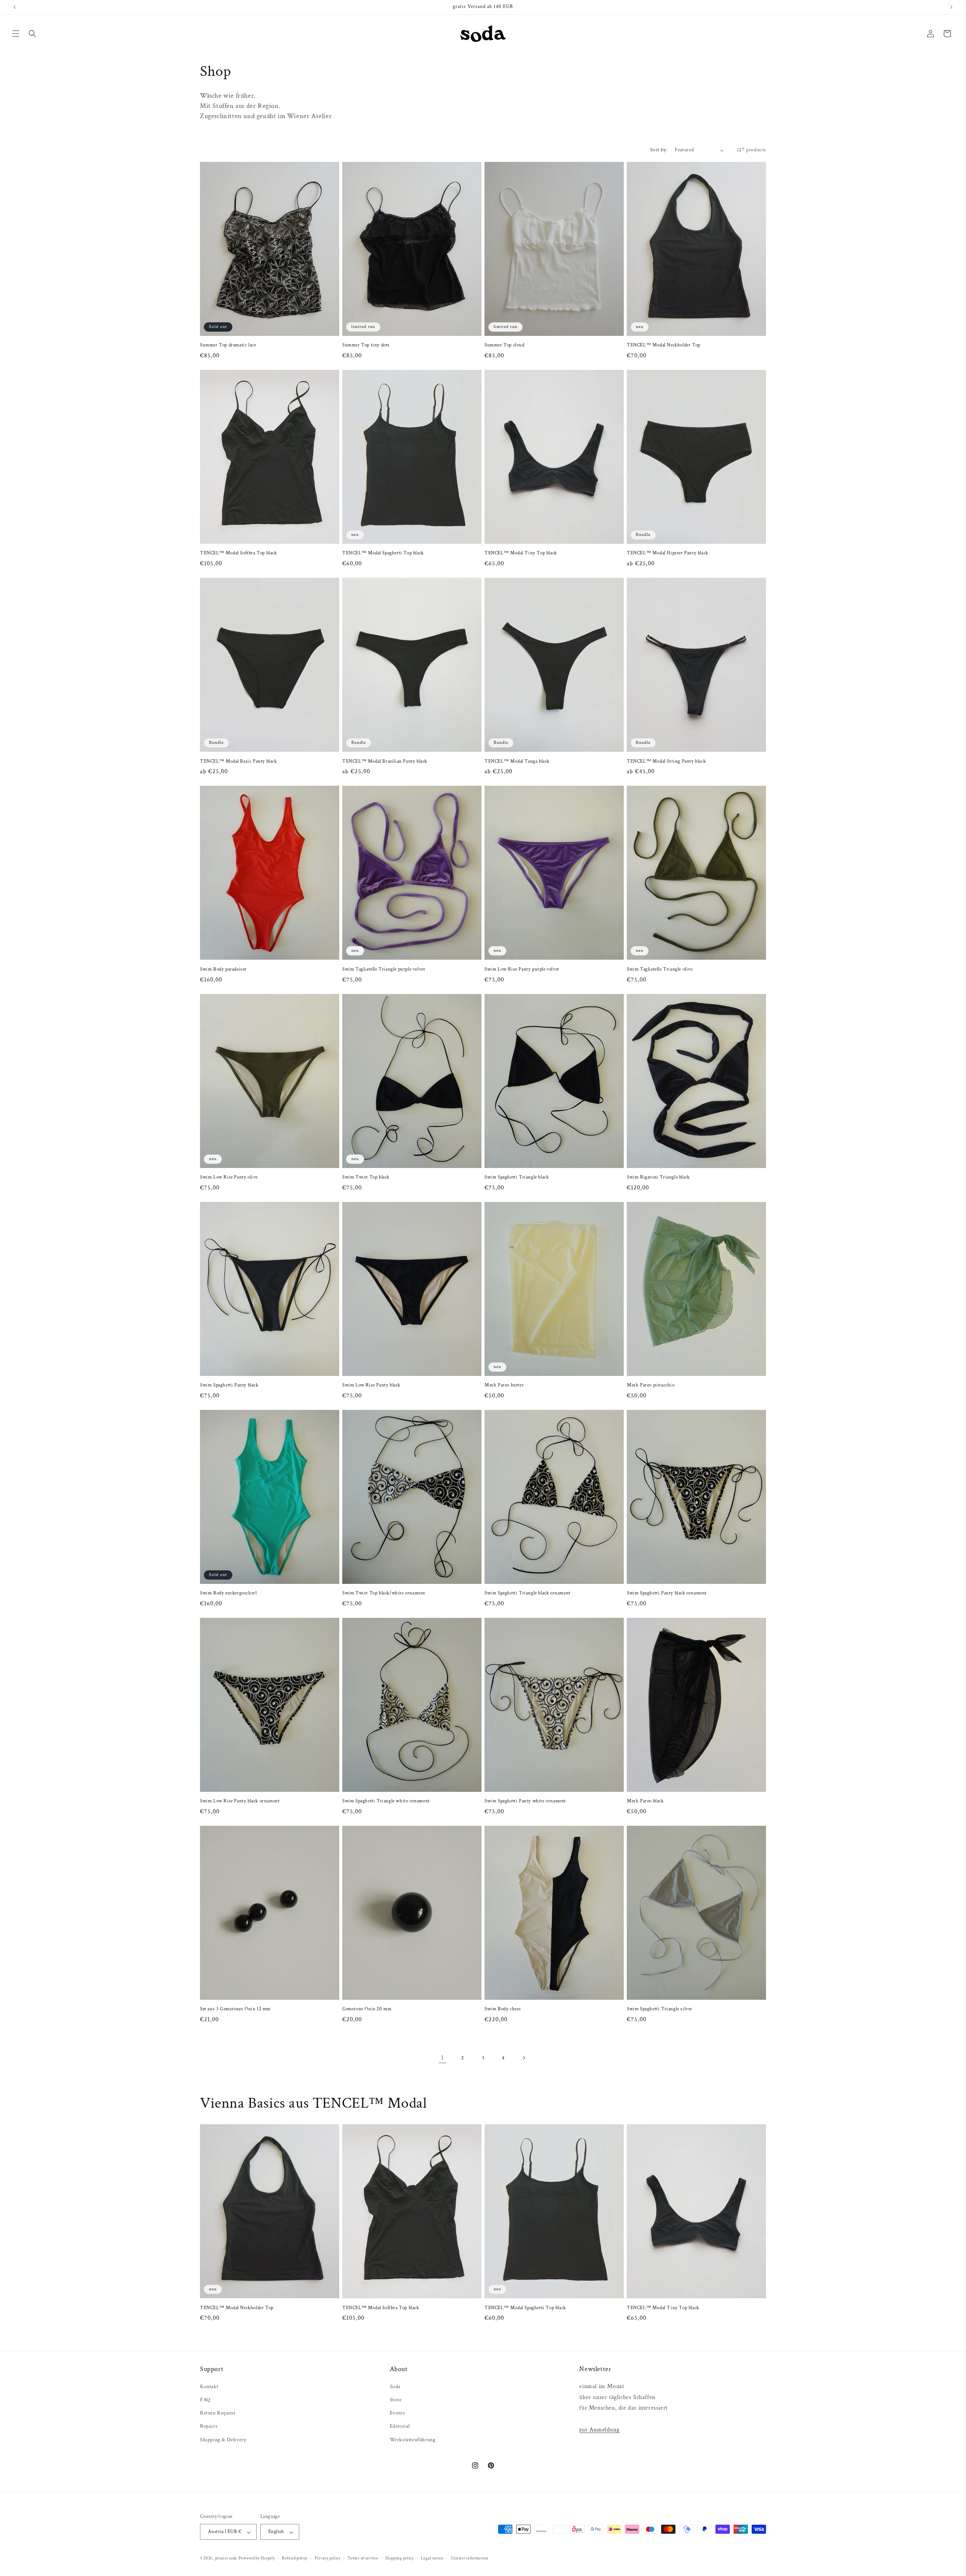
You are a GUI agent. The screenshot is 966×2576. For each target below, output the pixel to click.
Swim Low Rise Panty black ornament (240, 1801)
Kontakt (209, 2386)
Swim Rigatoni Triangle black (658, 1177)
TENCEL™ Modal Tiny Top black (521, 553)
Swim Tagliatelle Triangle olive (660, 969)
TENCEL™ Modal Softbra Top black (238, 553)
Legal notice (432, 2558)
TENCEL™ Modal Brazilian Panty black (385, 762)
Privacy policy (328, 2558)
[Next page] (524, 2058)
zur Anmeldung (599, 2429)
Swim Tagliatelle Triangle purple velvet (384, 969)
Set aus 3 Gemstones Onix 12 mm (235, 2009)
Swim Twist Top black (366, 1177)
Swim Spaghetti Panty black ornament (667, 1593)
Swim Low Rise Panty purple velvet (522, 969)
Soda (395, 2386)
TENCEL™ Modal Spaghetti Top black (383, 553)
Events (398, 2413)
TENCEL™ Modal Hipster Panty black (668, 553)
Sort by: (659, 150)
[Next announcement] (951, 7)
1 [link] (442, 2058)
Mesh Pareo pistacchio (651, 1385)
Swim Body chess (503, 2009)
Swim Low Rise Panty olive (229, 1177)
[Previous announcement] (15, 7)
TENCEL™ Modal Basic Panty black (238, 762)
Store (396, 2399)
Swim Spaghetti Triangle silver (660, 2009)
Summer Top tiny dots (366, 345)
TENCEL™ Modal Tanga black (517, 762)
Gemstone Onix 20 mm (367, 2009)
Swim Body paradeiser (223, 969)
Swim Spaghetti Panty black (229, 1385)
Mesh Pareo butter (504, 1385)
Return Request (218, 2413)
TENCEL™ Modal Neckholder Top (664, 345)
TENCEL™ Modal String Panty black (666, 762)
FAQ (205, 2399)
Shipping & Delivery (223, 2439)
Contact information (470, 2558)
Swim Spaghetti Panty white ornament (525, 1801)
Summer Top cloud (505, 345)
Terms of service (363, 2558)
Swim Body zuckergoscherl (228, 1593)
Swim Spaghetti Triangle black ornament (528, 1593)
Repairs (209, 2426)
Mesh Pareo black (645, 1801)
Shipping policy (400, 2558)
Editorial (400, 2426)
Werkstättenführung (413, 2439)
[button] (16, 34)
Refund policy (295, 2558)
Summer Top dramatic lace (228, 345)
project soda (226, 2559)
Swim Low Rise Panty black (371, 1385)
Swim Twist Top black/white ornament (384, 1593)
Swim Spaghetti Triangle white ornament (386, 1801)
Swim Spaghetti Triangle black (517, 1177)
